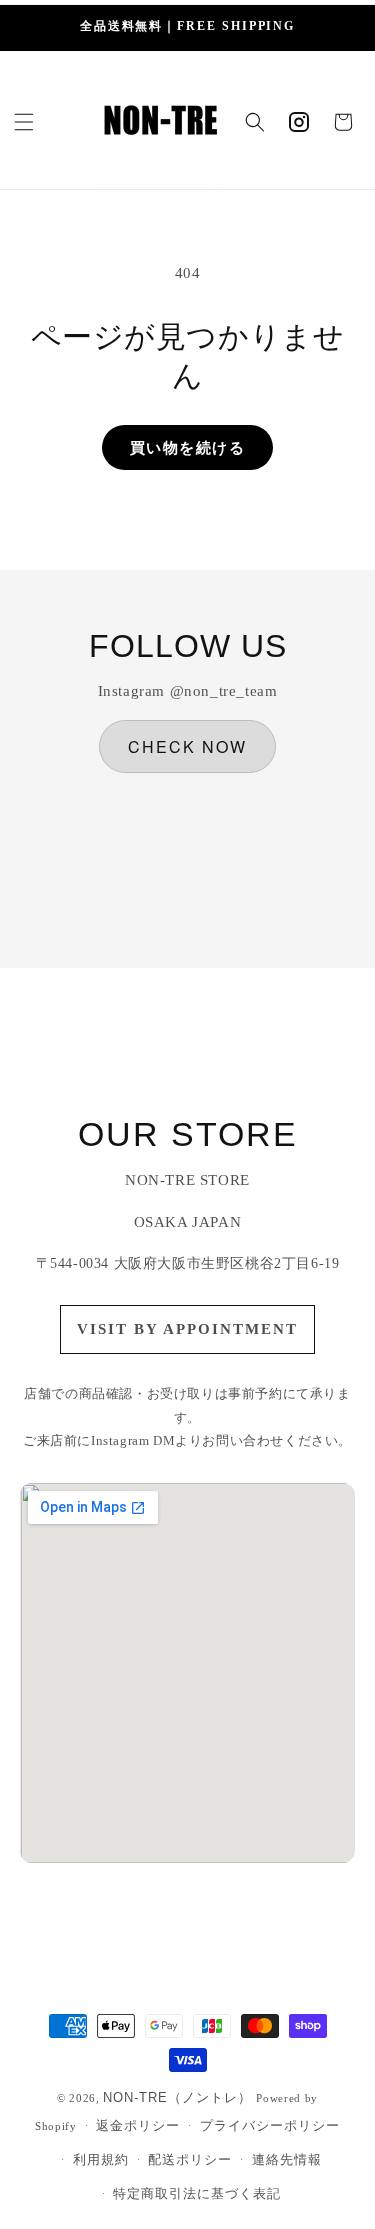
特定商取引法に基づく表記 (197, 2193)
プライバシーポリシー (270, 2125)
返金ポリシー (138, 2125)
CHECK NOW (187, 746)
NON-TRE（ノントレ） (177, 2097)
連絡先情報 (287, 2159)
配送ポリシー (190, 2159)
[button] (24, 122)
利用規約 (101, 2159)
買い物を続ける (188, 448)
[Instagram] (299, 122)
